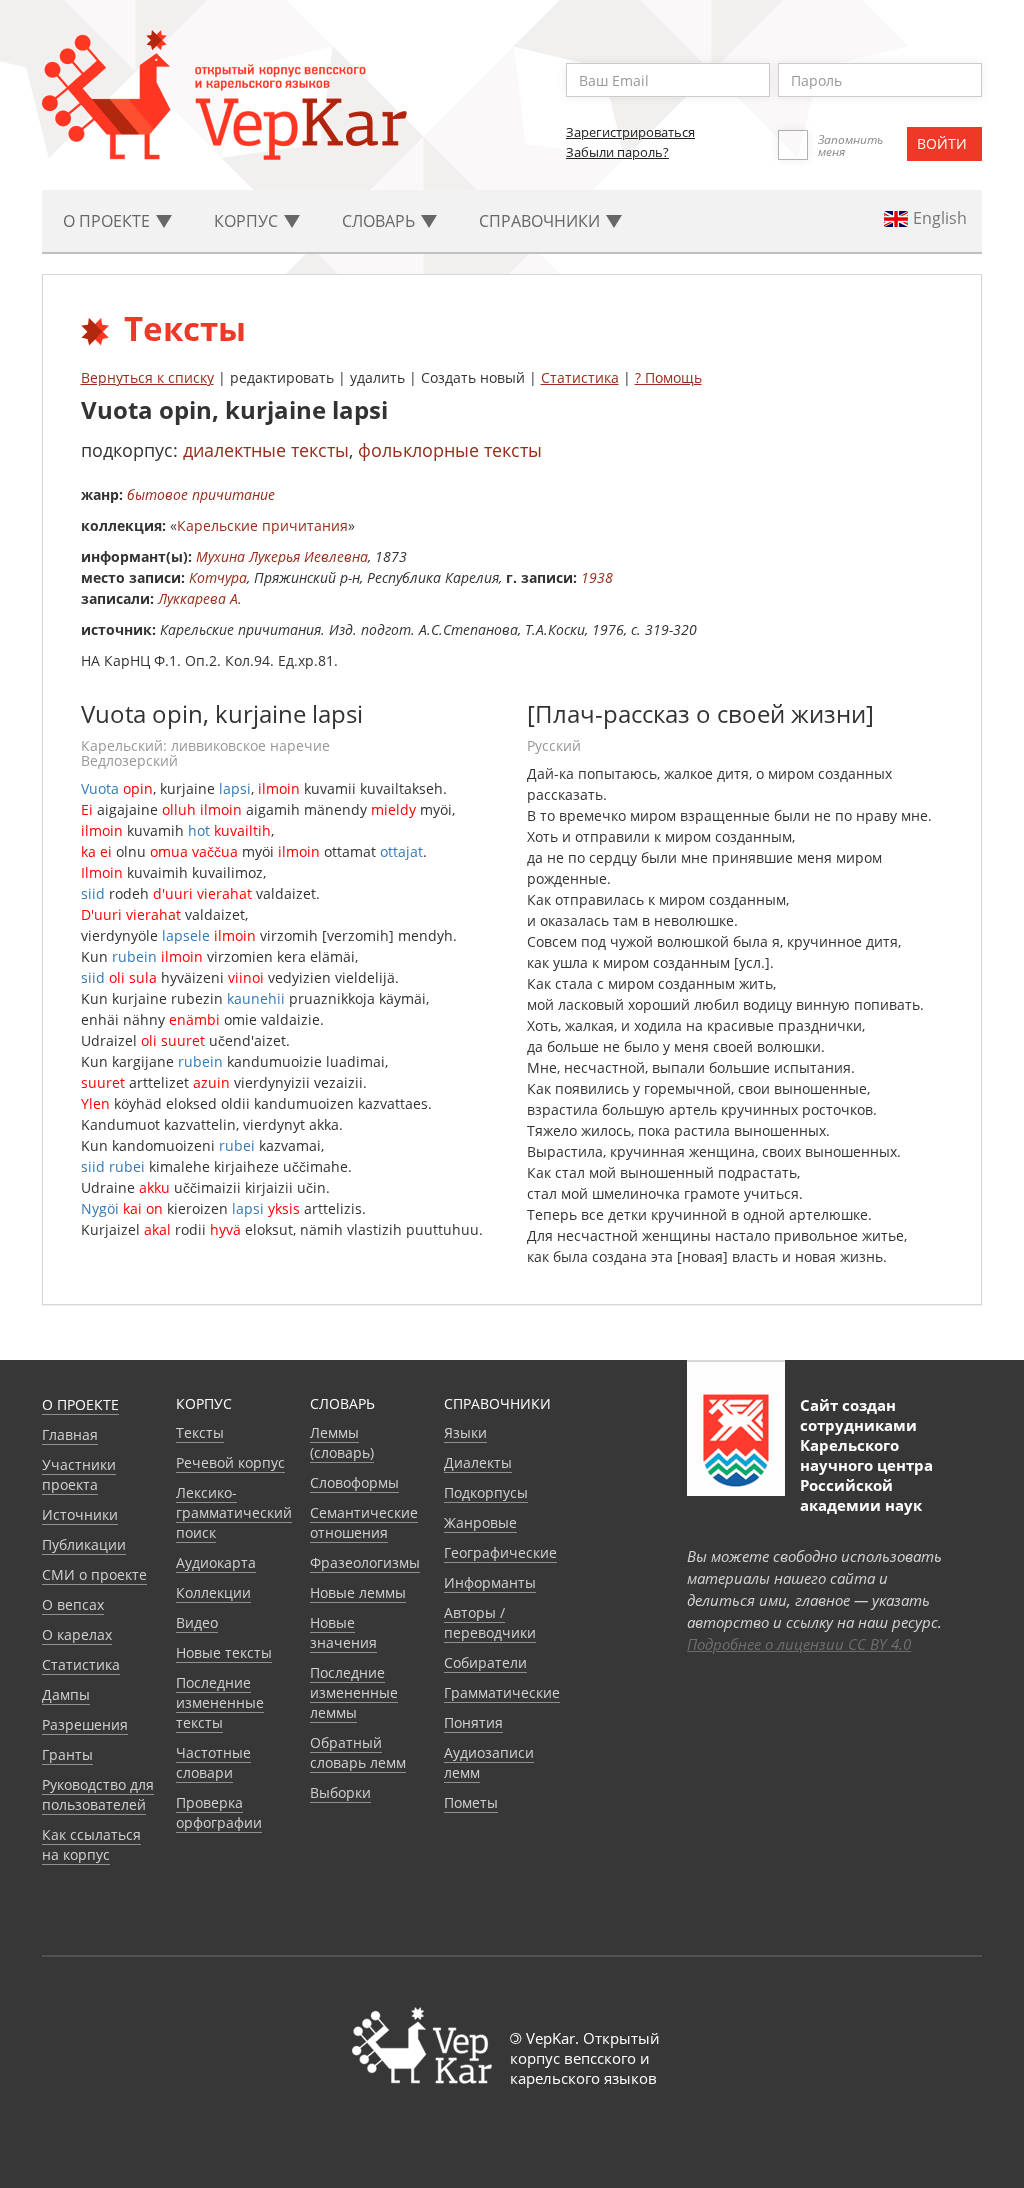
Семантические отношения (364, 1522)
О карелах (77, 1634)
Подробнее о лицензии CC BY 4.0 (799, 1644)
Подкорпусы (486, 1492)
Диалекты (478, 1462)
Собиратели (485, 1662)
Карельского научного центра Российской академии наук (866, 1475)
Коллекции (213, 1592)
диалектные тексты (266, 450)
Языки (465, 1432)
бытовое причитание (201, 494)
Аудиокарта (216, 1562)
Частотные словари (213, 1762)
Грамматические (502, 1692)
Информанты (490, 1582)
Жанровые (480, 1522)
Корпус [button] (248, 221)
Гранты (67, 1754)
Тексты (200, 1432)
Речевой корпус (230, 1462)
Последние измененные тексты (220, 1702)
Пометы (471, 1802)
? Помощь (668, 377)
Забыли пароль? (617, 152)
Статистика (580, 377)
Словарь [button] (380, 221)
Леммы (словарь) (342, 1442)
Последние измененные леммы (354, 1692)
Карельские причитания (262, 525)
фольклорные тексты (450, 450)
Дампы (66, 1694)
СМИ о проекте (94, 1574)
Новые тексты (224, 1652)
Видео (197, 1622)
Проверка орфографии (219, 1812)
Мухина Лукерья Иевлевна (282, 556)
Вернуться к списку (147, 377)
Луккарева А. (200, 598)
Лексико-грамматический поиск (234, 1512)
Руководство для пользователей (98, 1794)
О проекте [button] (108, 221)
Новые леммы (358, 1592)
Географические (500, 1552)
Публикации (84, 1544)
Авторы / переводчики (490, 1622)
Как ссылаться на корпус (91, 1844)
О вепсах (73, 1604)
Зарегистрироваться (630, 132)
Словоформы (354, 1482)
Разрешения (85, 1724)
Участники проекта (79, 1474)
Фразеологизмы (365, 1562)
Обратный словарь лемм (358, 1752)
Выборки (340, 1792)
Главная (70, 1434)
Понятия (473, 1722)
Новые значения (343, 1632)
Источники (80, 1514)
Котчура (218, 577)
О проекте (80, 1404)
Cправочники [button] (541, 221)
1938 (597, 577)
